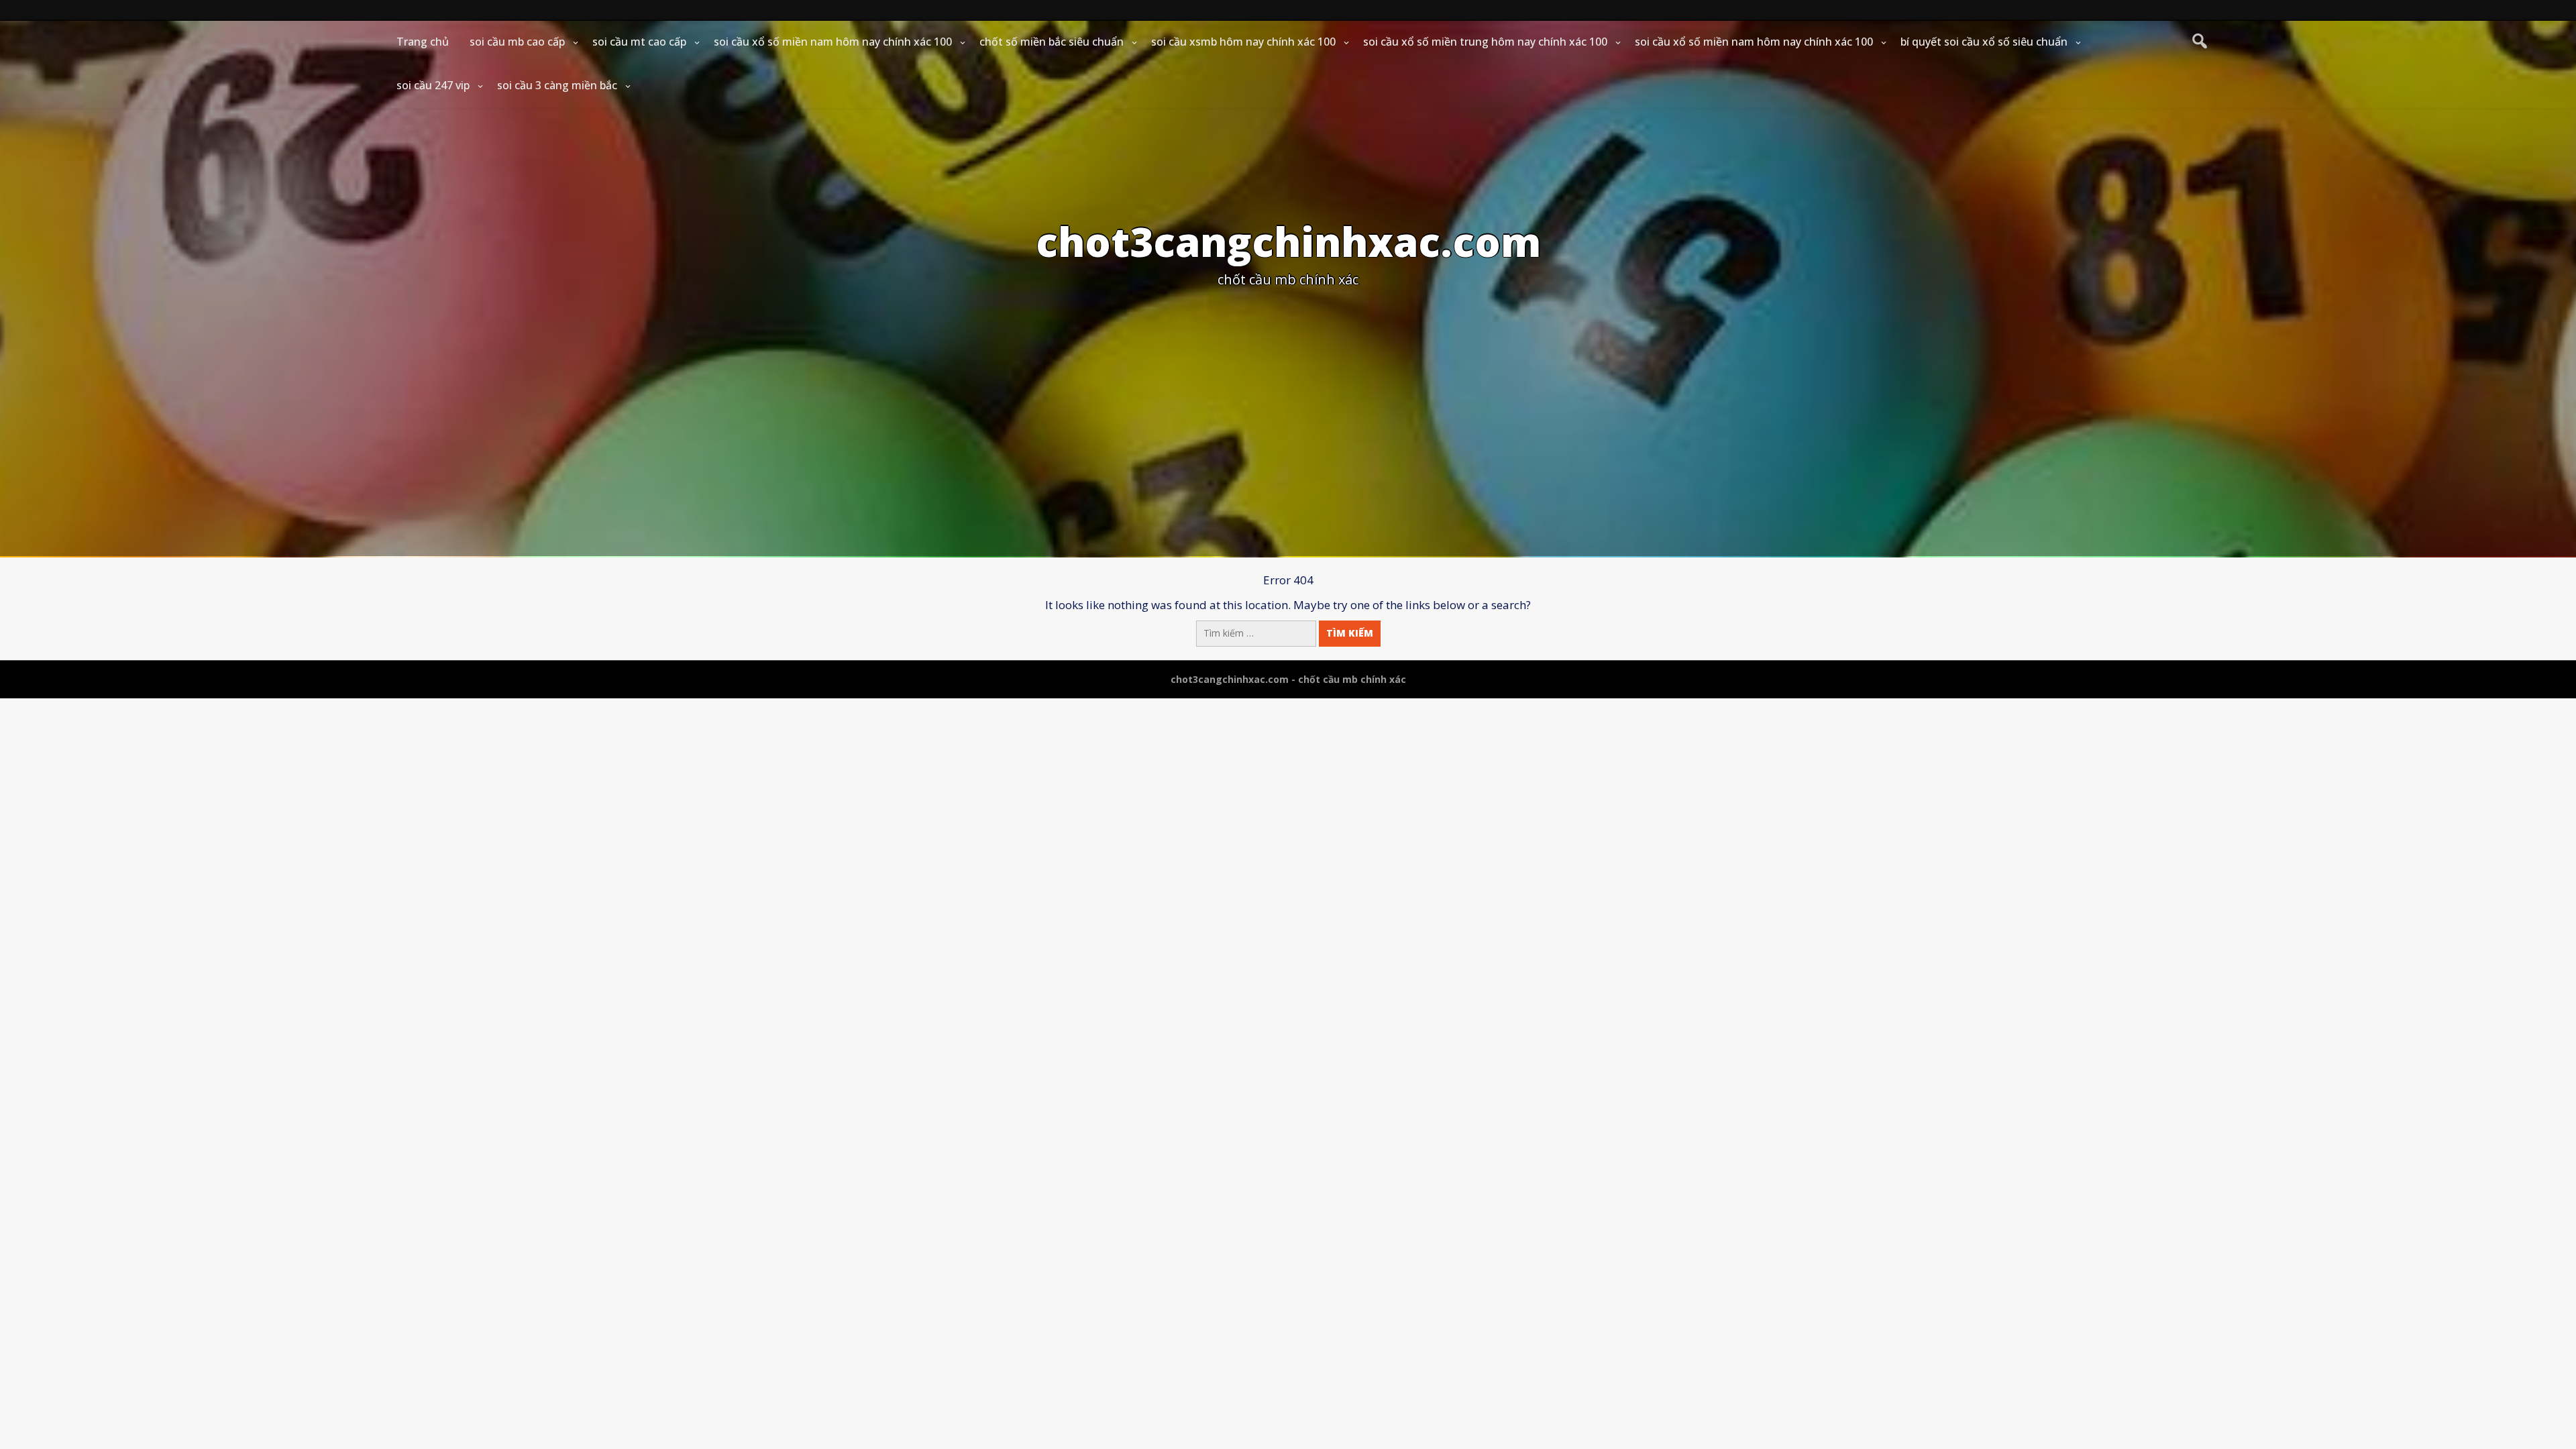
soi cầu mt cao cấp (639, 42)
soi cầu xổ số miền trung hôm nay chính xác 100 (1485, 42)
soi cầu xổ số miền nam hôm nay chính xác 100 (833, 42)
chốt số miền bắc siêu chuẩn (1052, 42)
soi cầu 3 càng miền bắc (557, 85)
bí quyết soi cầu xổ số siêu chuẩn (1984, 42)
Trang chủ (423, 42)
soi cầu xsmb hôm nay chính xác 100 (1243, 42)
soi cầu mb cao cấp (517, 42)
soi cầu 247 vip (433, 85)
